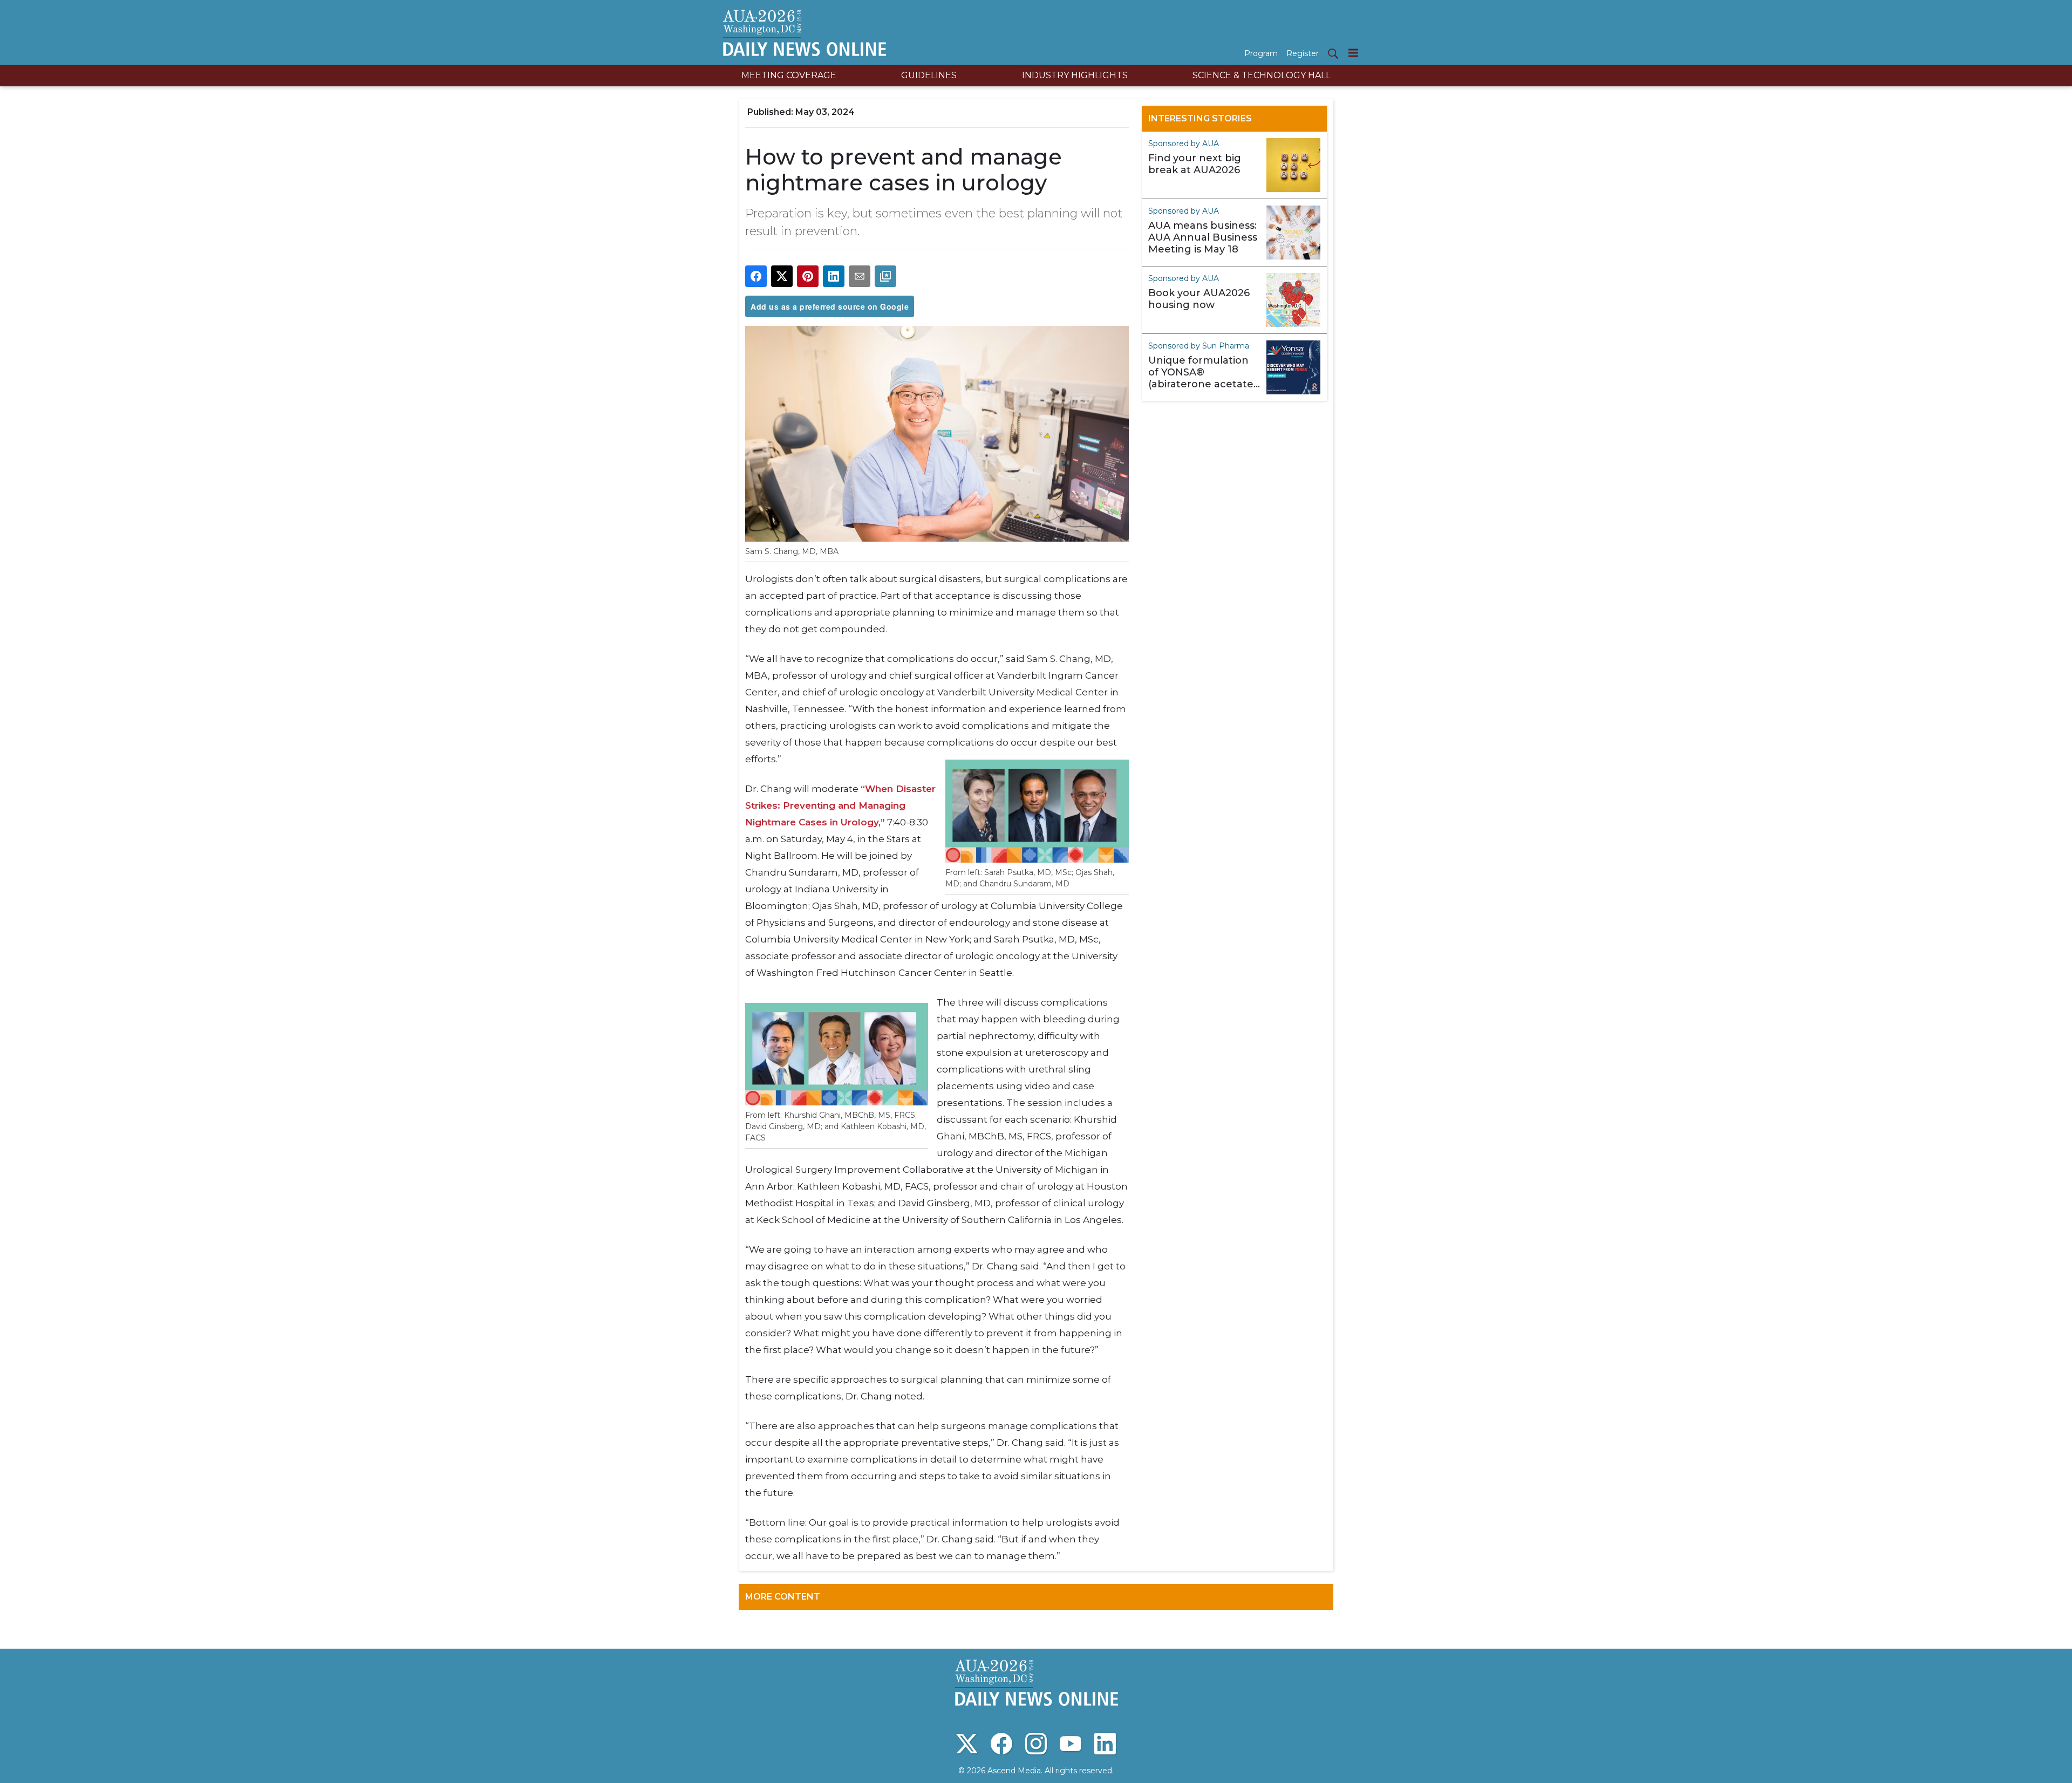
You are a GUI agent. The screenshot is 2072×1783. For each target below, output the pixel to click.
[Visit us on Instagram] (1036, 1744)
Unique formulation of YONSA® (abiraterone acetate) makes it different (1202, 372)
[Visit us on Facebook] (1001, 1744)
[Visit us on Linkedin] (1105, 1744)
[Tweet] (782, 276)
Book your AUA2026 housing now (1199, 299)
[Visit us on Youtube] (1071, 1744)
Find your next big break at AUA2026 (1195, 164)
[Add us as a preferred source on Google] (885, 276)
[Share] (756, 276)
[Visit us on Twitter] (967, 1744)
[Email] (860, 276)
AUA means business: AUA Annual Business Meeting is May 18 (1203, 237)
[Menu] (1353, 53)
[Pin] (808, 276)
